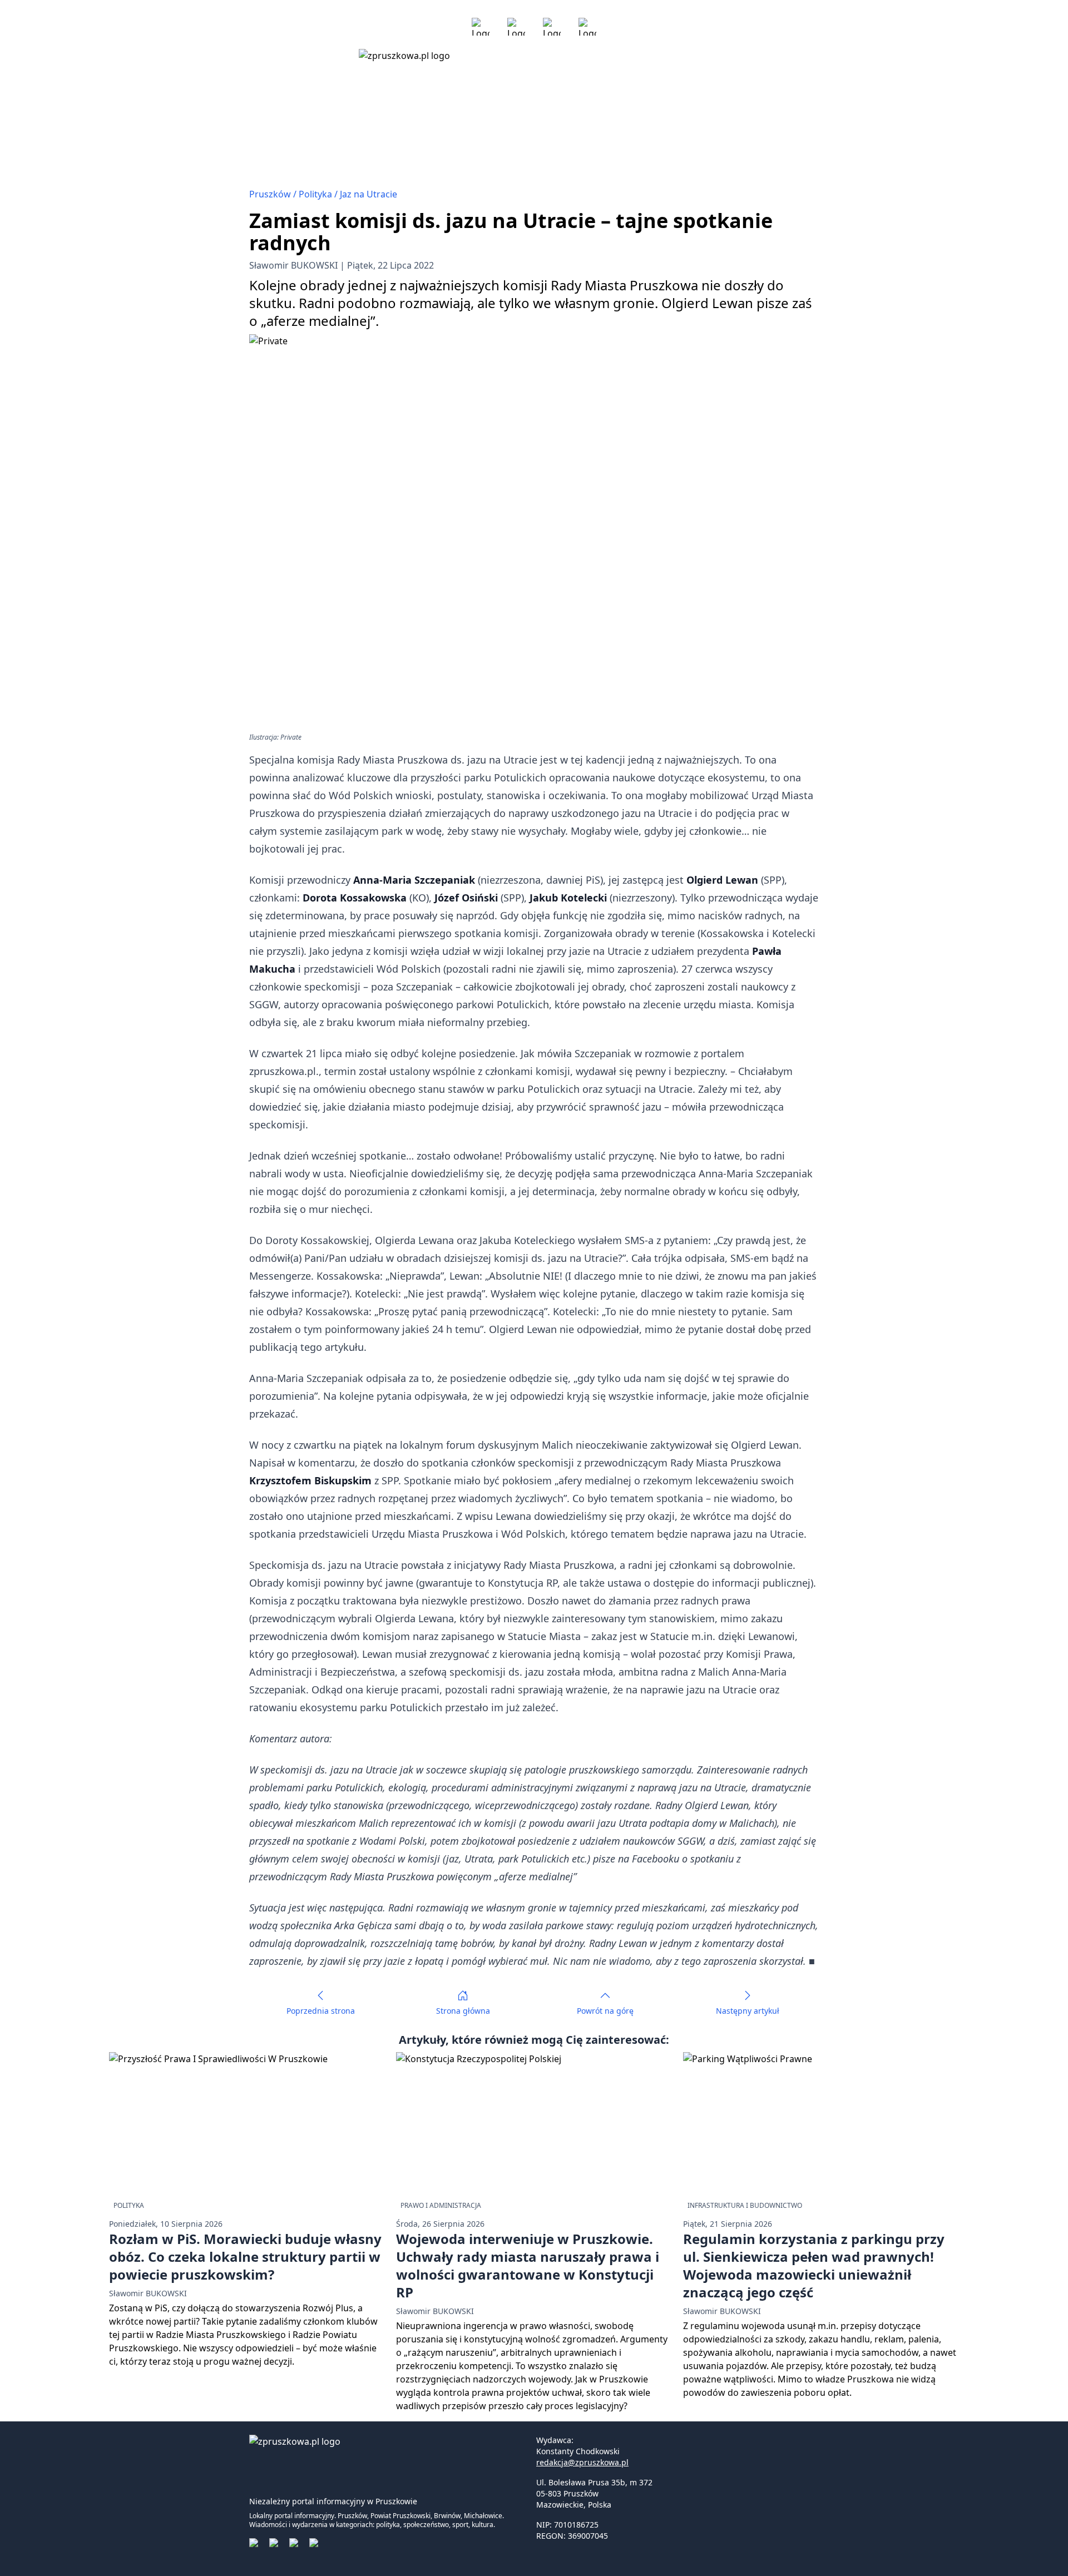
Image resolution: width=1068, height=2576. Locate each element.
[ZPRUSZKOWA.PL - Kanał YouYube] (552, 27)
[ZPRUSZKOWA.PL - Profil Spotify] (587, 27)
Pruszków (271, 194)
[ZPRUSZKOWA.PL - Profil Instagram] (516, 27)
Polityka (317, 194)
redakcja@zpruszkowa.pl (582, 2462)
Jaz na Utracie (369, 194)
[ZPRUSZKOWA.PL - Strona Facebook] (481, 27)
